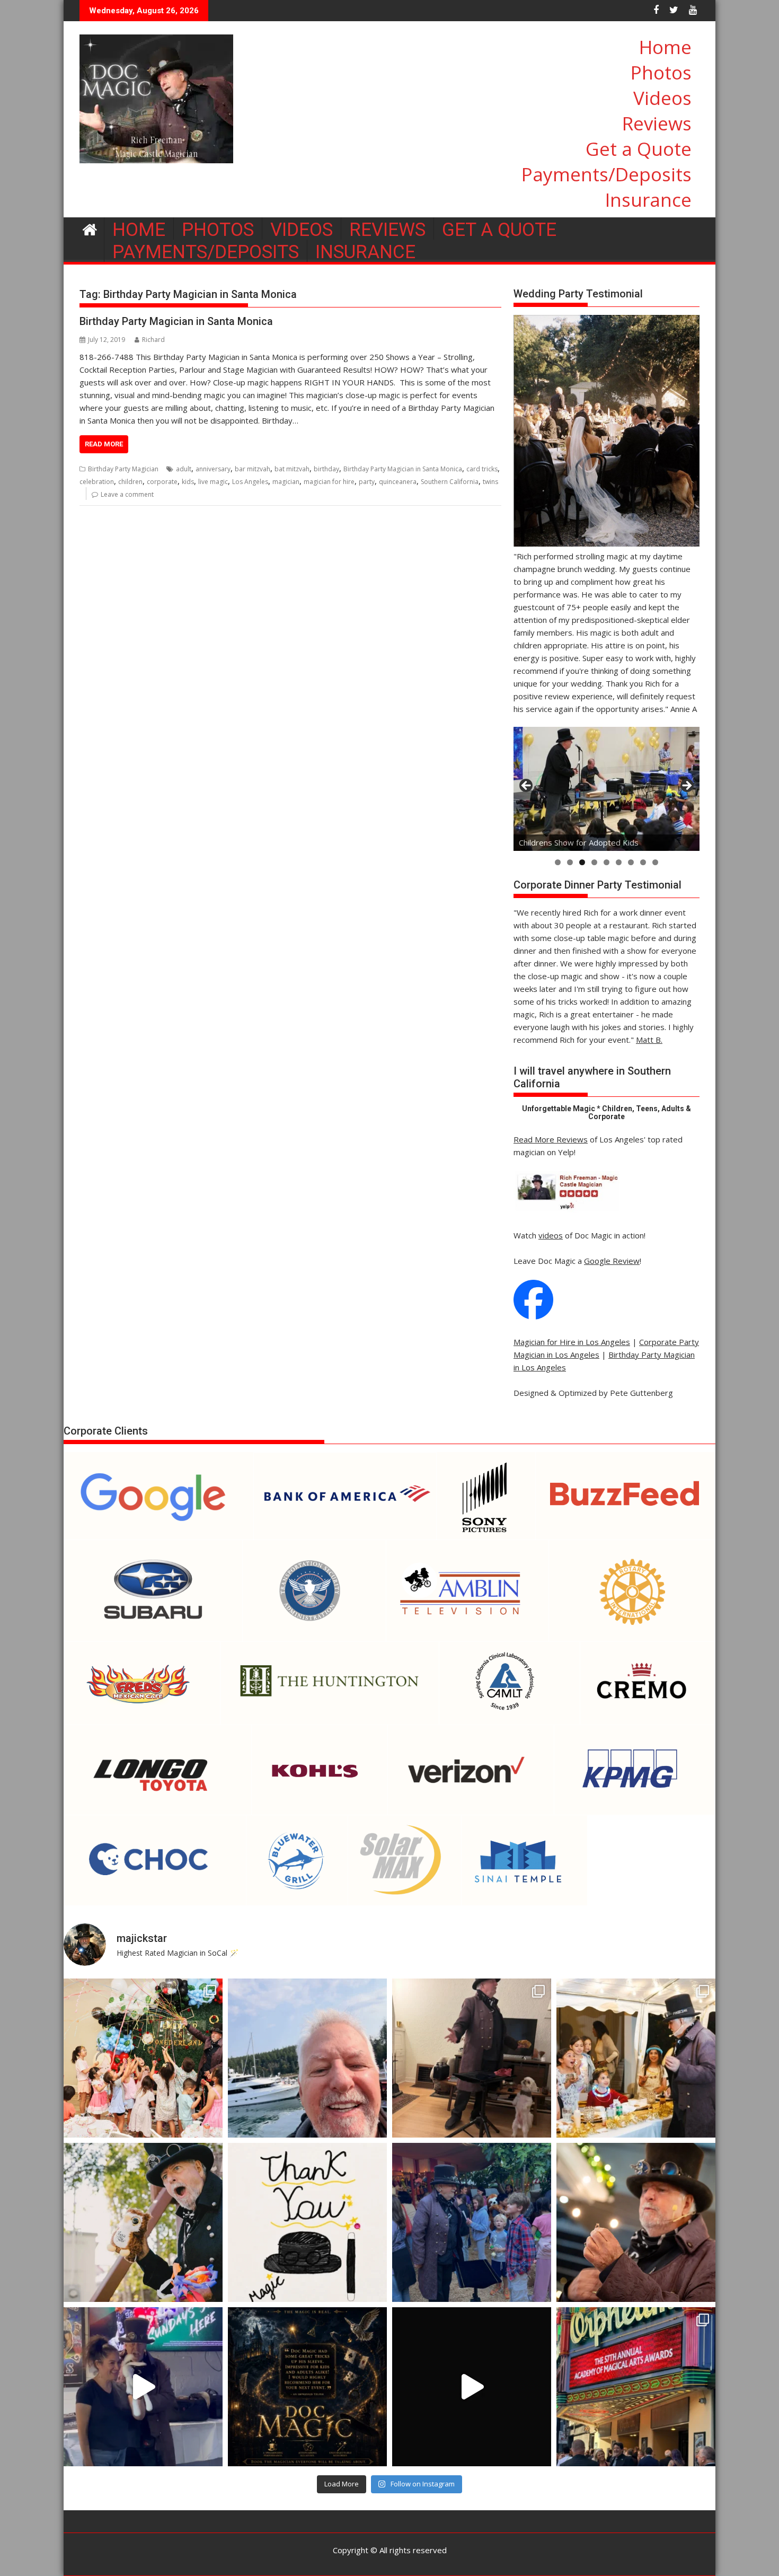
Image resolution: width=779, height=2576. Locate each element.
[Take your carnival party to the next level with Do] (472, 2222)
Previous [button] (527, 786)
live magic (213, 482)
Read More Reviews (551, 1139)
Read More (104, 444)
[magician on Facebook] (533, 1316)
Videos (662, 98)
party (367, 482)
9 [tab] (655, 862)
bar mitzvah (253, 469)
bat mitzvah (292, 469)
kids (188, 482)
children (130, 482)
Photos (661, 72)
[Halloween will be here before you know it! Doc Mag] (636, 2058)
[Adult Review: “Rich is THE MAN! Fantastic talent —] (307, 2222)
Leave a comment (127, 494)
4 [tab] (594, 862)
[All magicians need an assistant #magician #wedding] (472, 2058)
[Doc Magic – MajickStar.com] (90, 228)
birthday (326, 469)
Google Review (612, 1261)
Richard (153, 340)
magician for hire (329, 482)
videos (551, 1235)
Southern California (450, 482)
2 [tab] (570, 862)
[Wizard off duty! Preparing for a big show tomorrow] (307, 2058)
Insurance (648, 200)
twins (490, 482)
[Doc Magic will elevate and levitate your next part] (472, 2387)
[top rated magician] (566, 1210)
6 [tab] (619, 862)
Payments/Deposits (607, 174)
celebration (97, 482)
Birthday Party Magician (123, 469)
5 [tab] (607, 862)
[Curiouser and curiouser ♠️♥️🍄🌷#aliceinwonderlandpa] (143, 2058)
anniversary (213, 469)
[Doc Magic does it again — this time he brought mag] (143, 2387)
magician (286, 482)
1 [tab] (558, 862)
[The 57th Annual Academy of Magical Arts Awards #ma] (636, 2387)
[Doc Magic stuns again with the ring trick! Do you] (636, 2222)
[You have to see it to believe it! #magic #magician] (307, 2387)
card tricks (482, 469)
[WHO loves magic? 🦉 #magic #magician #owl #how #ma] (143, 2222)
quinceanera (398, 482)
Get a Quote (639, 149)
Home (665, 47)
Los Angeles (250, 482)
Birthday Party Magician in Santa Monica (176, 321)
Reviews (657, 123)
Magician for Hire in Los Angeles (572, 1342)
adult (184, 469)
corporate (162, 482)
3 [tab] (582, 862)
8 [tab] (643, 862)
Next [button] (686, 786)
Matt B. (649, 1040)
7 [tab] (631, 862)
